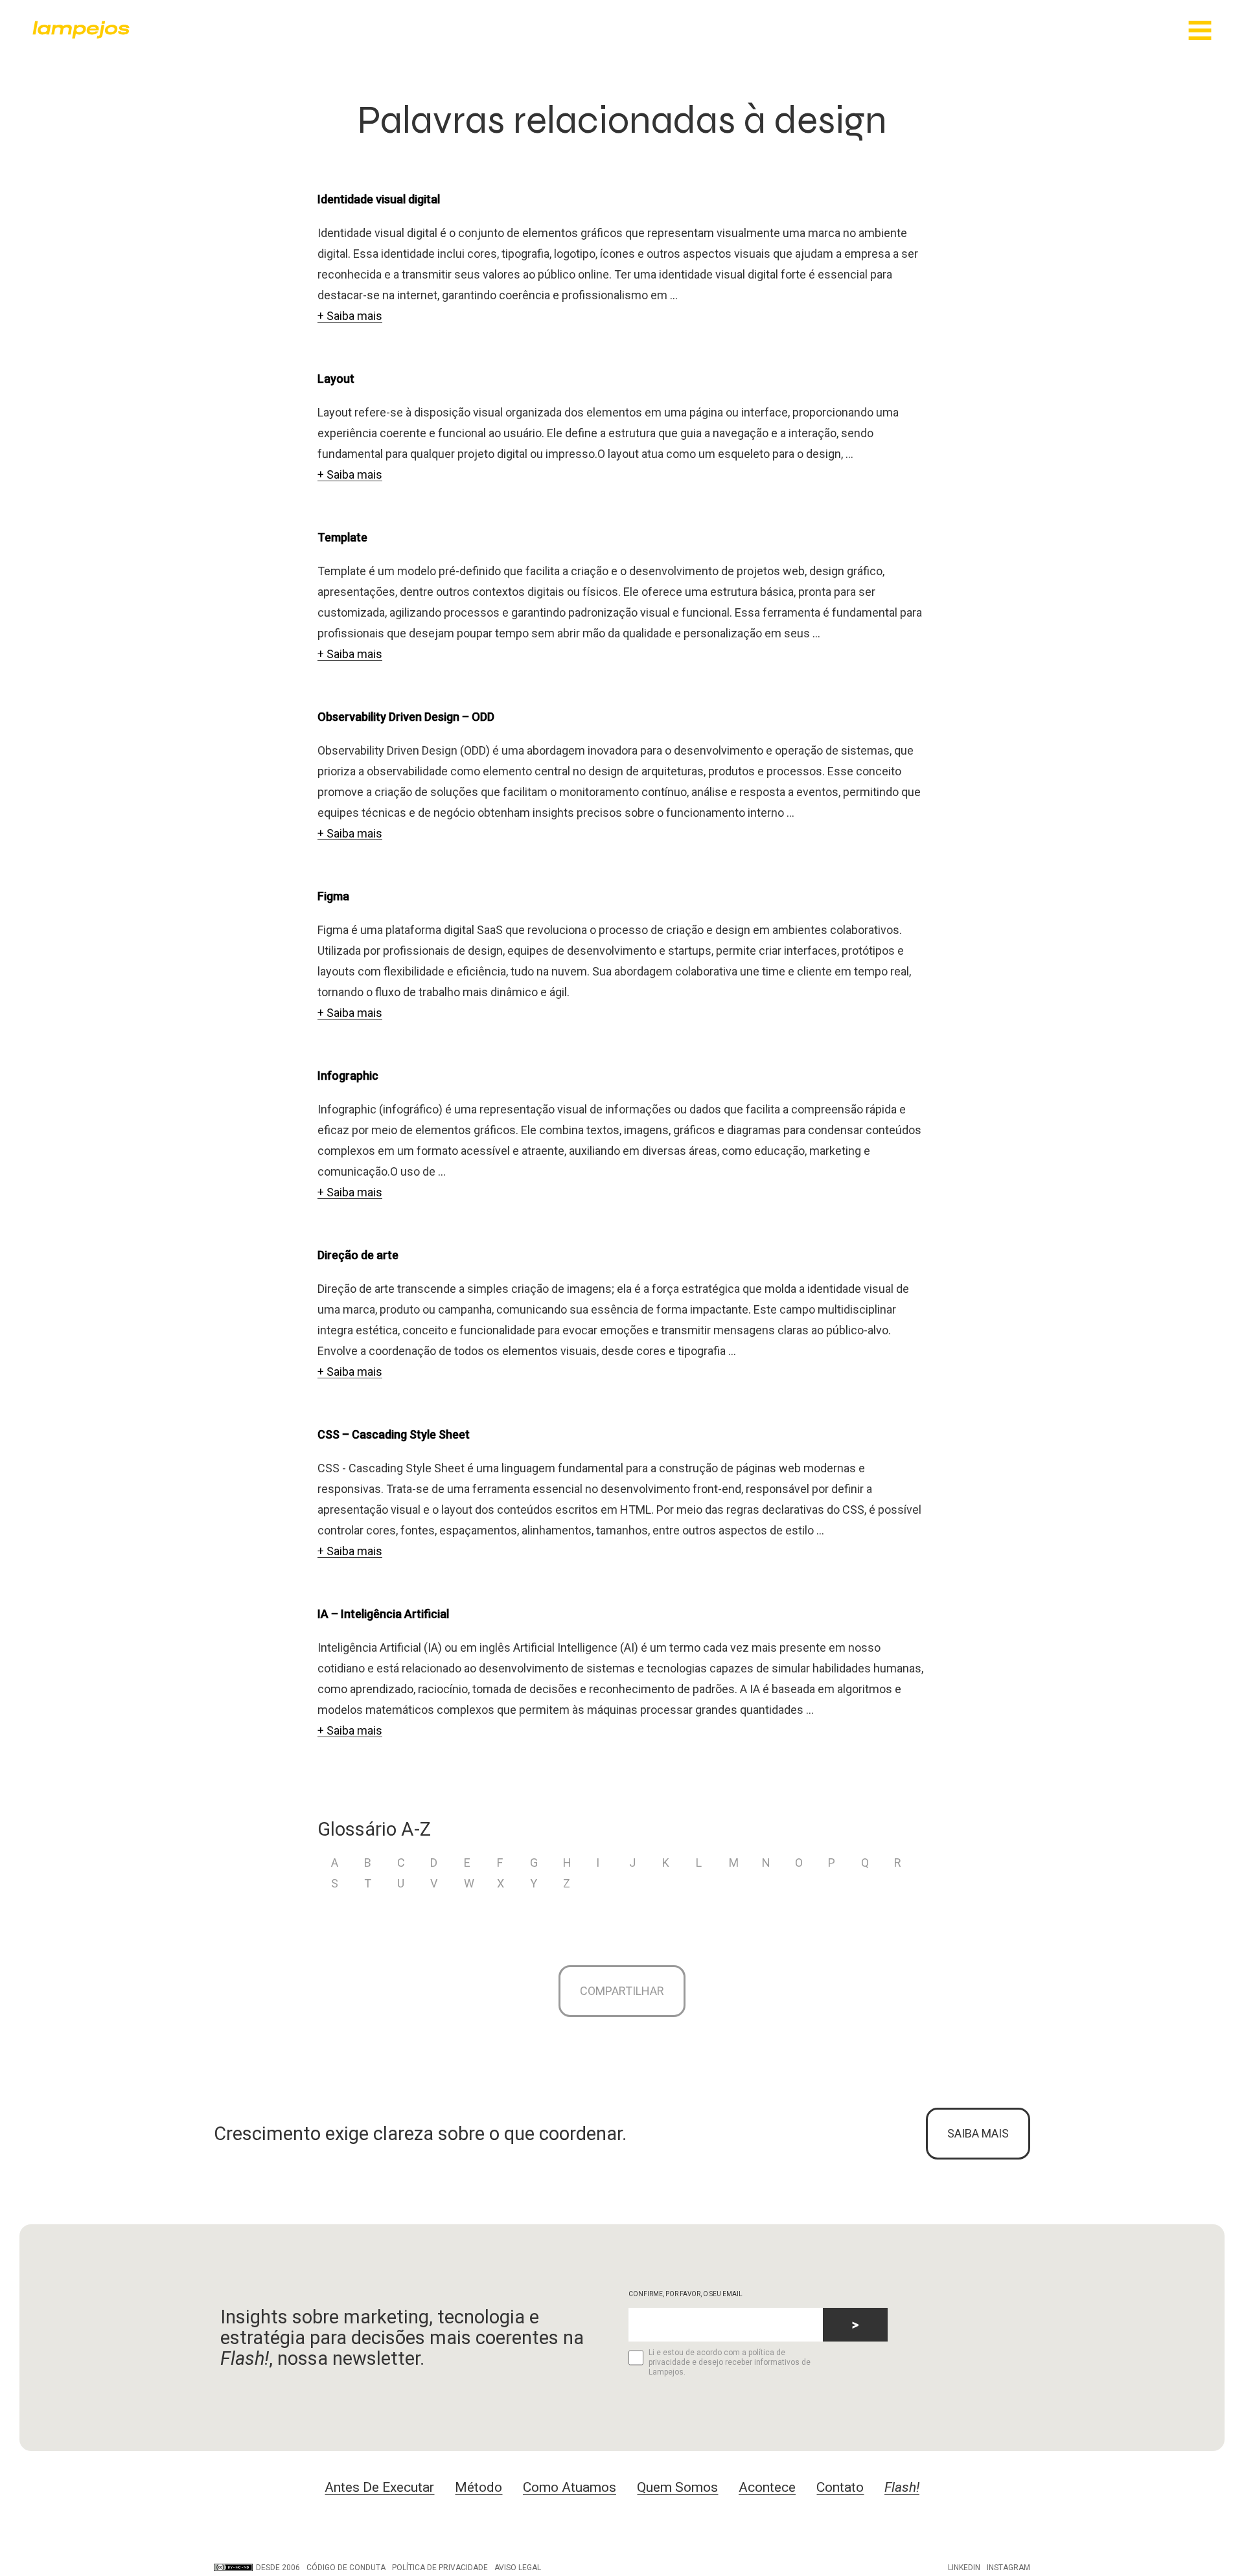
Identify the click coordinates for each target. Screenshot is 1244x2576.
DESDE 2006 (278, 2568)
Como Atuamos (570, 2487)
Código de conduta (346, 2568)
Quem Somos (677, 2487)
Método (478, 2487)
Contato (840, 2487)
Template (342, 537)
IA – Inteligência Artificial (383, 1614)
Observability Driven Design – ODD (406, 717)
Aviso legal (518, 2568)
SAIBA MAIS (978, 2133)
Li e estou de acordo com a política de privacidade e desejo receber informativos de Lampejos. (730, 2362)
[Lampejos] (81, 35)
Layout (336, 379)
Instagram (1008, 2568)
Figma (333, 896)
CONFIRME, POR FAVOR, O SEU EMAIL (685, 2294)
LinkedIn (964, 2568)
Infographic (348, 1076)
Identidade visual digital (379, 199)
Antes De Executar (379, 2487)
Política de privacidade (440, 2568)
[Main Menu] (1200, 31)
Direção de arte (358, 1255)
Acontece (767, 2487)
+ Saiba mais (350, 316)
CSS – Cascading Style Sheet (394, 1434)
